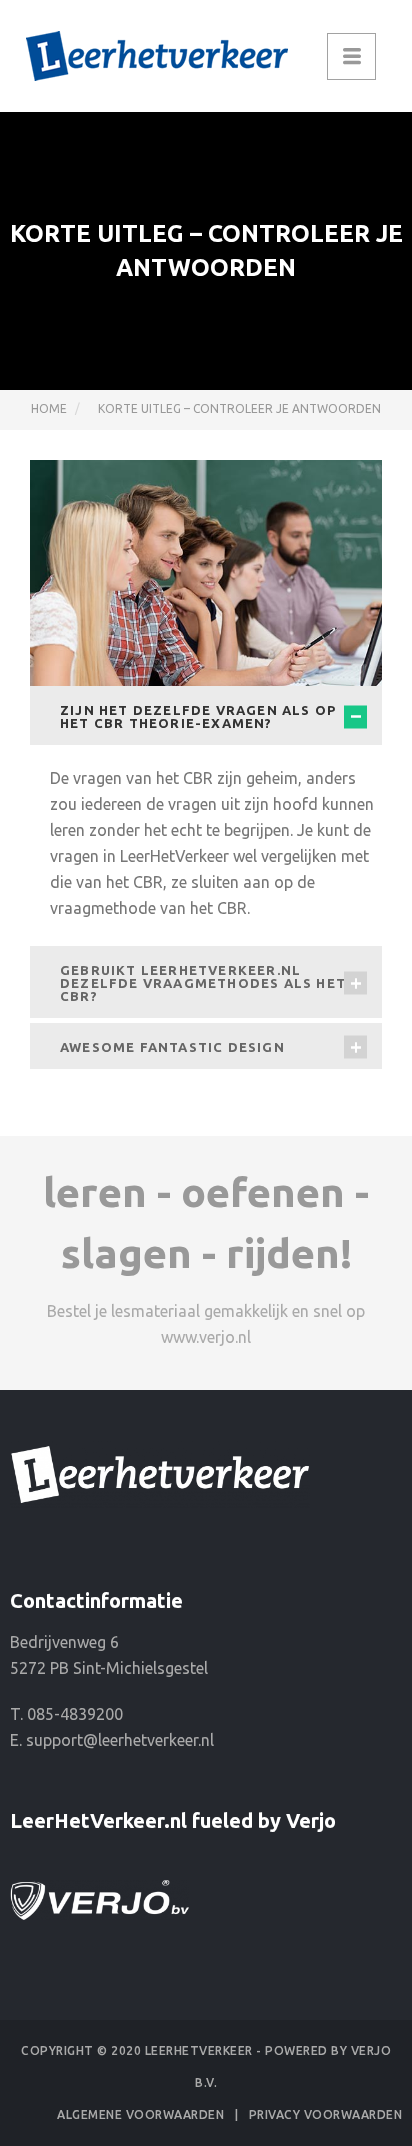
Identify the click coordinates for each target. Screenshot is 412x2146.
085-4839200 (75, 1714)
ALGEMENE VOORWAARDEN (140, 2114)
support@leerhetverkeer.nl (120, 1740)
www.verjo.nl (206, 1337)
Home (49, 408)
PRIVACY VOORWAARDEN (326, 2114)
